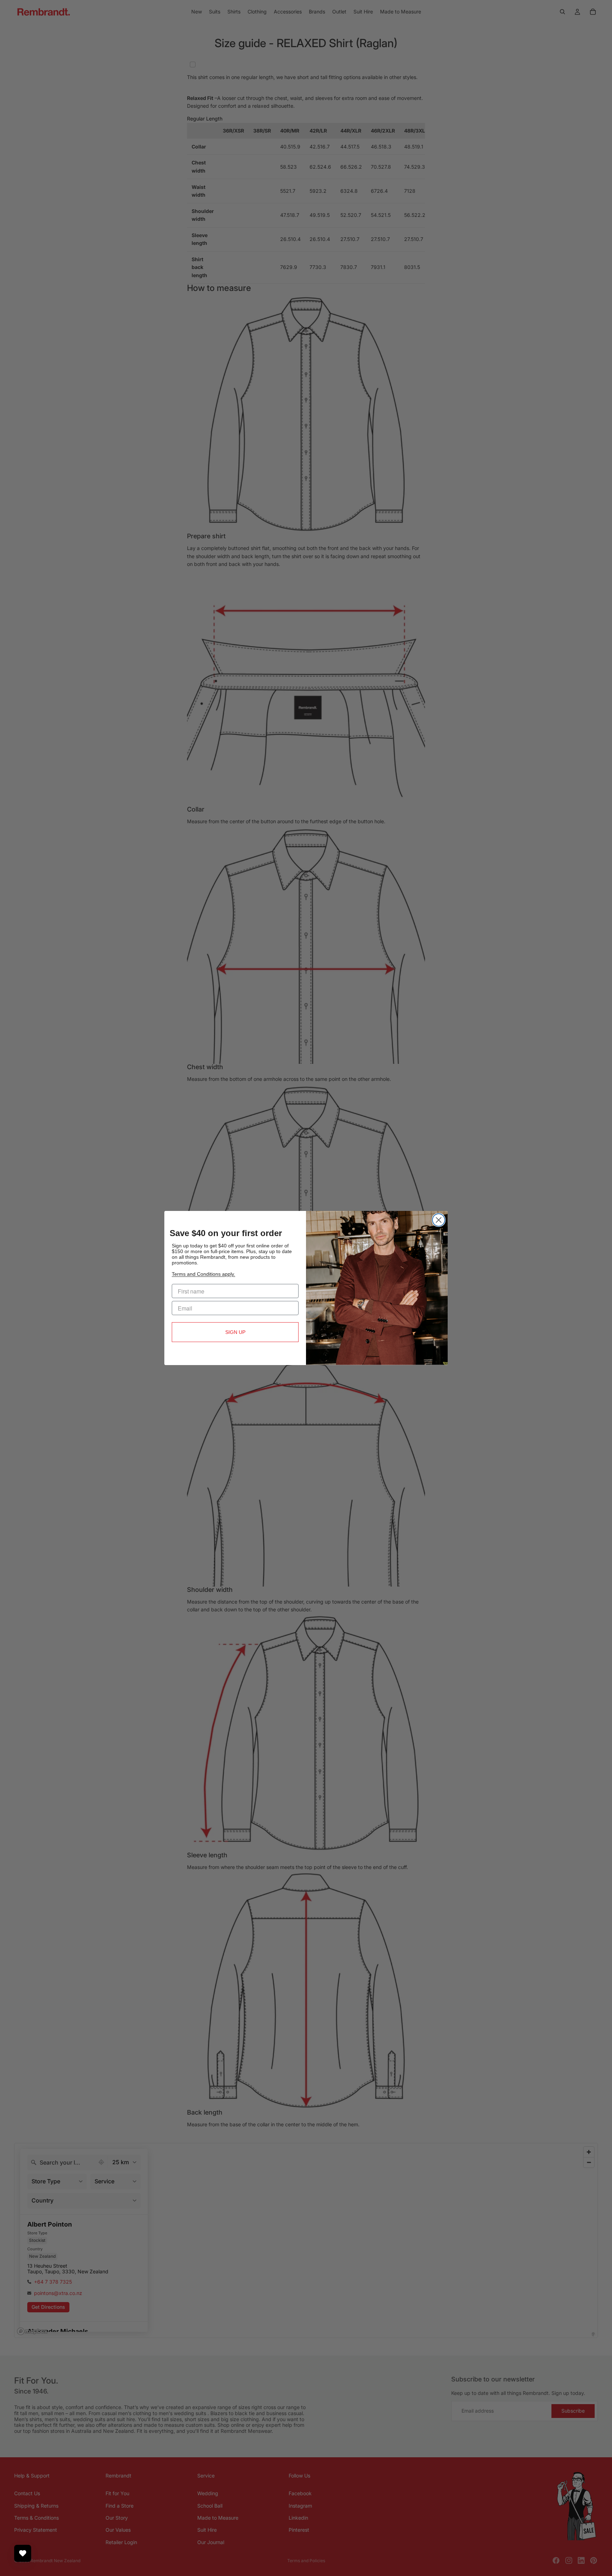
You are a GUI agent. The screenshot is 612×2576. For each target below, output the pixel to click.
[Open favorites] (23, 2553)
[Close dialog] (439, 1220)
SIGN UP (235, 1332)
